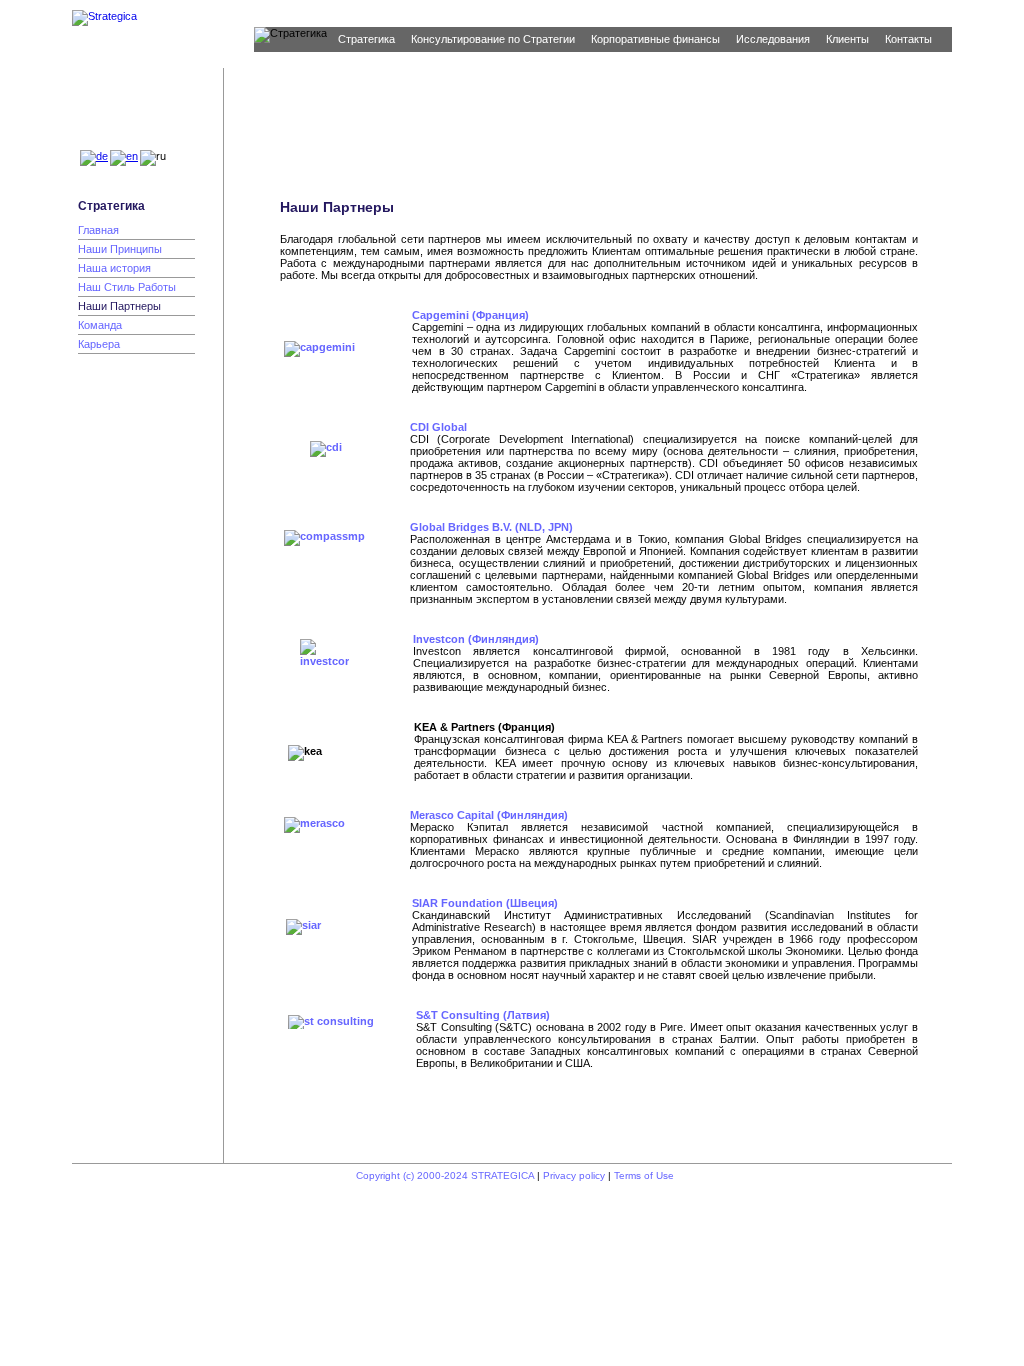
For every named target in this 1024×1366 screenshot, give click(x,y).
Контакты (908, 39)
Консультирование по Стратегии (493, 39)
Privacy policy (574, 1175)
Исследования (773, 39)
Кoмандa (100, 325)
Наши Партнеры (119, 306)
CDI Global (438, 427)
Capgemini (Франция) (470, 315)
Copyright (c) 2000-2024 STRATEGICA (445, 1175)
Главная (98, 230)
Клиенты (847, 39)
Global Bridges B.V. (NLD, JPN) (491, 527)
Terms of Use (644, 1175)
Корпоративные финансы (655, 39)
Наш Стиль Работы (127, 287)
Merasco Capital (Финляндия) (489, 815)
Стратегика (366, 39)
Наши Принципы (120, 249)
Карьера (99, 344)
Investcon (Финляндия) (476, 639)
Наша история (114, 268)
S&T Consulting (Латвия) (483, 1015)
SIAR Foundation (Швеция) (485, 903)
